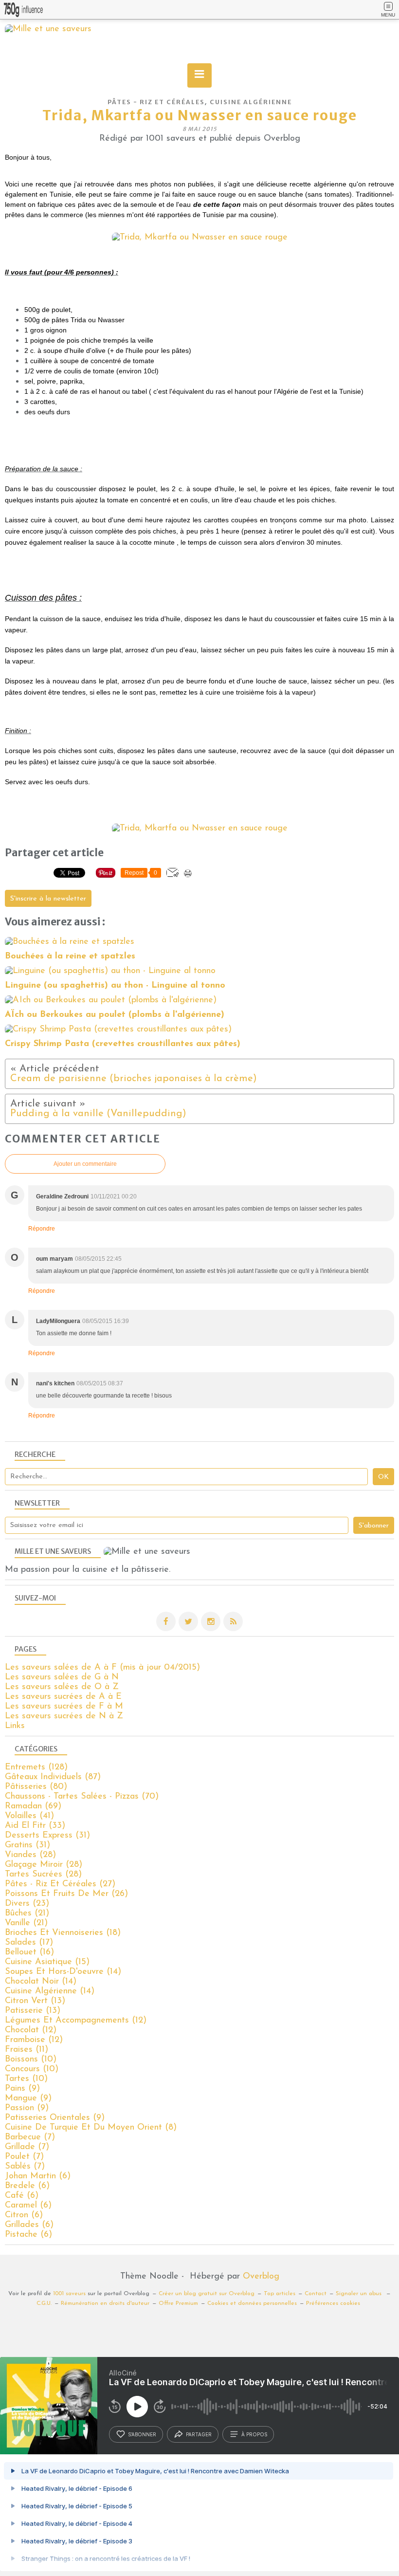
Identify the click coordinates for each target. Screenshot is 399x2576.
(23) (27, 1904)
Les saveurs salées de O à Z (62, 1687)
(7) (30, 2137)
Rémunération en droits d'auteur (105, 2303)
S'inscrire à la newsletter (48, 899)
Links (15, 1726)
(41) (29, 1816)
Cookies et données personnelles (252, 2303)
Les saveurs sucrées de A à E (63, 1697)
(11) (27, 2050)
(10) (31, 2060)
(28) (30, 1855)
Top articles (280, 2294)
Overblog (261, 2277)
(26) (66, 1894)
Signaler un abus (360, 2294)
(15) (47, 1962)
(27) (60, 1884)
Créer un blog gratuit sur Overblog (207, 2294)
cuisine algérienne (251, 102)
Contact (316, 2294)
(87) (53, 1777)
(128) (36, 1767)
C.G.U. (44, 2303)
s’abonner (142, 2434)
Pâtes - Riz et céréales (156, 102)
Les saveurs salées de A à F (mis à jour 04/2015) (102, 1668)
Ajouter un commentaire (85, 1164)
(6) (38, 2176)
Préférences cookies (333, 2303)
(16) (29, 1952)
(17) (29, 1943)
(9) (22, 2089)
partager (199, 2434)
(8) (91, 2128)
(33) (35, 1826)
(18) (63, 1933)
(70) (82, 1797)
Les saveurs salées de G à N (62, 1677)
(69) (33, 1806)
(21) (27, 1914)
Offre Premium (178, 2303)
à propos (254, 2434)
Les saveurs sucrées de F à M (64, 1707)
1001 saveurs (69, 2294)
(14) (63, 1972)
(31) (47, 1836)
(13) (35, 2001)
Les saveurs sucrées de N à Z (64, 1716)
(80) (36, 1787)
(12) (76, 2021)
